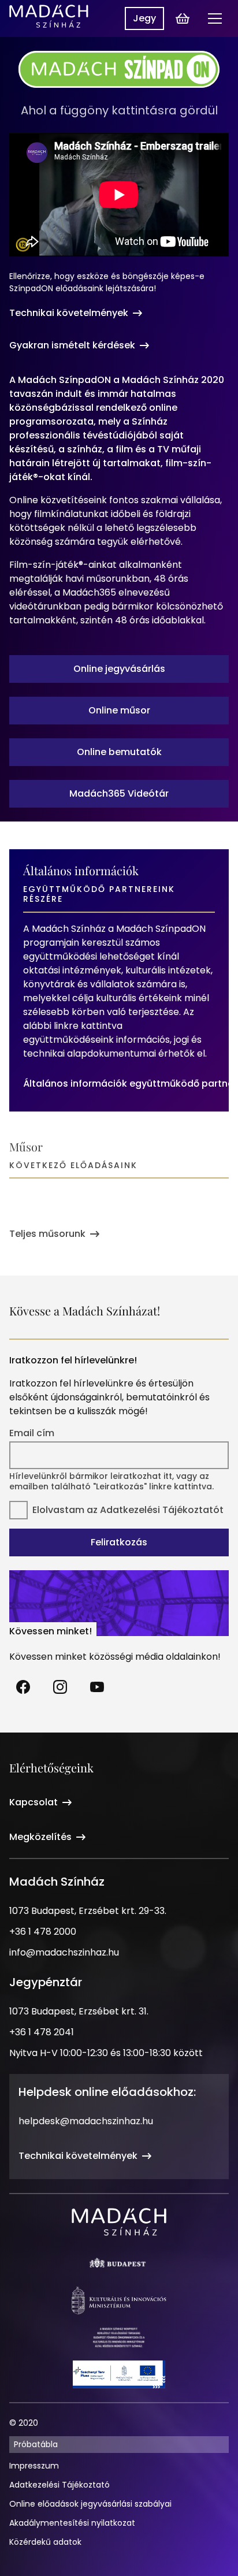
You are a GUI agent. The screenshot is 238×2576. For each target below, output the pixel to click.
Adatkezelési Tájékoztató (59, 2485)
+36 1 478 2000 (43, 1932)
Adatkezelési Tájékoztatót (162, 1510)
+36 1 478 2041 (42, 2032)
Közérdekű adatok (45, 2542)
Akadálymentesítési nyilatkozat (72, 2523)
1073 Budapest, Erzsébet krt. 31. (79, 2011)
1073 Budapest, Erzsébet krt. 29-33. (88, 1911)
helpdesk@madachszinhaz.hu (86, 2121)
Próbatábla (36, 2444)
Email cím (32, 1433)
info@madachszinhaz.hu (64, 1952)
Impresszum (34, 2466)
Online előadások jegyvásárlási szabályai (90, 2504)
